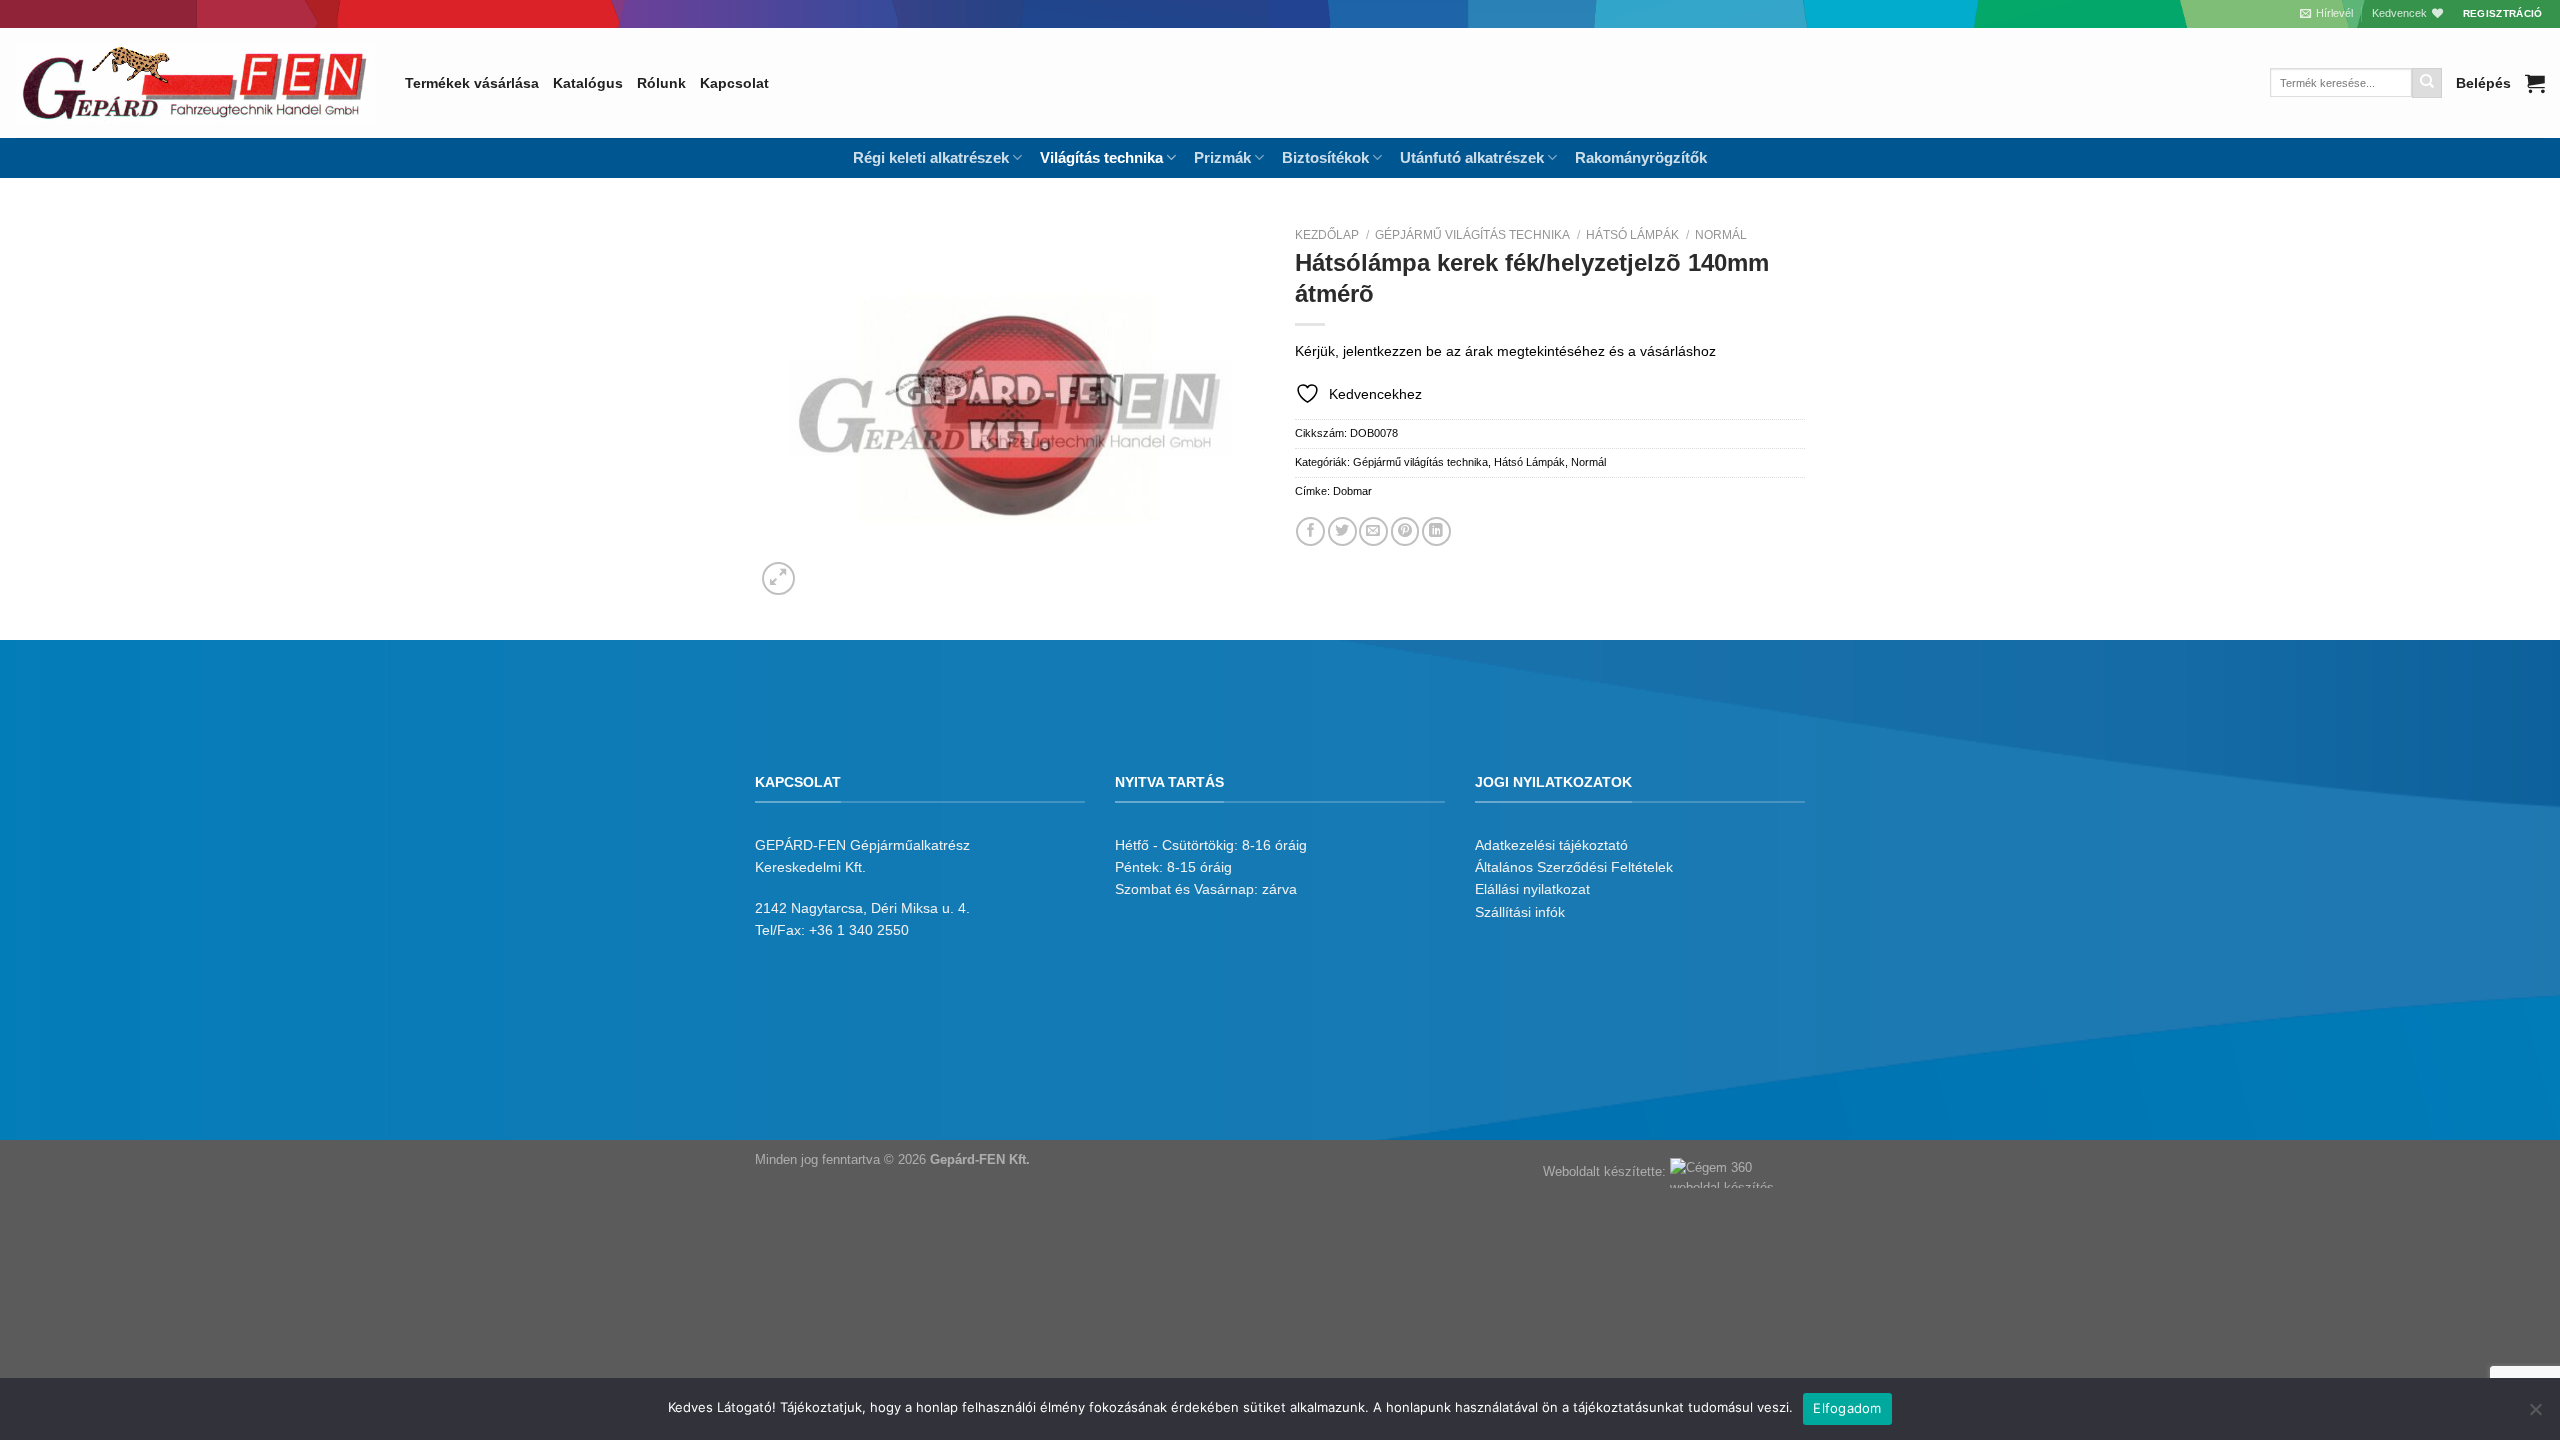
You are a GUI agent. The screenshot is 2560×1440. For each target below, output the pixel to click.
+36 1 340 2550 (859, 930)
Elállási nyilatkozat (1532, 889)
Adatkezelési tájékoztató (1551, 845)
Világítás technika (1101, 157)
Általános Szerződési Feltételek (1574, 867)
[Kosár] (2535, 83)
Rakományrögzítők (1641, 157)
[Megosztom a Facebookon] (1310, 531)
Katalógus (588, 83)
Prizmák (1222, 157)
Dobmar (1352, 491)
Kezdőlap (1327, 235)
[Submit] (2427, 83)
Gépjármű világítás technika (1472, 235)
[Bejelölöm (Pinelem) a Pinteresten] (1405, 531)
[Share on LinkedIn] (1436, 531)
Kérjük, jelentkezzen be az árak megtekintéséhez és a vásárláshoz (1505, 351)
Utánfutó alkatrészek (1472, 157)
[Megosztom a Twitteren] (1342, 531)
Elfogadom (1847, 1408)
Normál (1721, 235)
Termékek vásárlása (472, 83)
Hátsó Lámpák (1632, 235)
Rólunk (661, 83)
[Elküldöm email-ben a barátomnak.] (1373, 531)
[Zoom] (779, 579)
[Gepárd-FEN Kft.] (195, 83)
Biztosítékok (1325, 157)
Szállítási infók (1520, 912)
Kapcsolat (734, 83)
